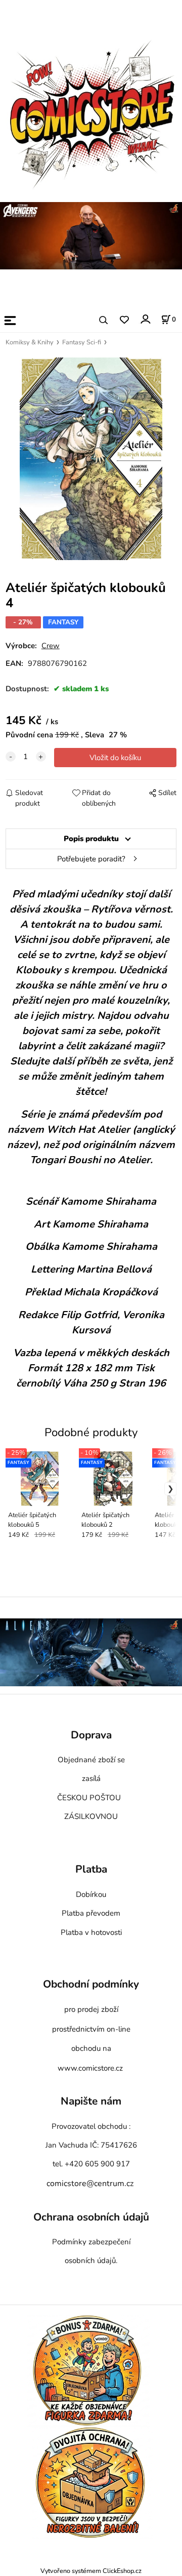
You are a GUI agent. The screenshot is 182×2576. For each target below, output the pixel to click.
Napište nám (91, 2102)
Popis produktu (91, 839)
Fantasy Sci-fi (82, 342)
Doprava (91, 1735)
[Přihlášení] (145, 319)
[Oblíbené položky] (124, 320)
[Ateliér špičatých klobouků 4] (91, 459)
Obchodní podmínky (91, 1985)
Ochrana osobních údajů (91, 2217)
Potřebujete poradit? (91, 859)
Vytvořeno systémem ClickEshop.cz (91, 2571)
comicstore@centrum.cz (90, 2184)
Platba (91, 1870)
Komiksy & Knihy (30, 342)
